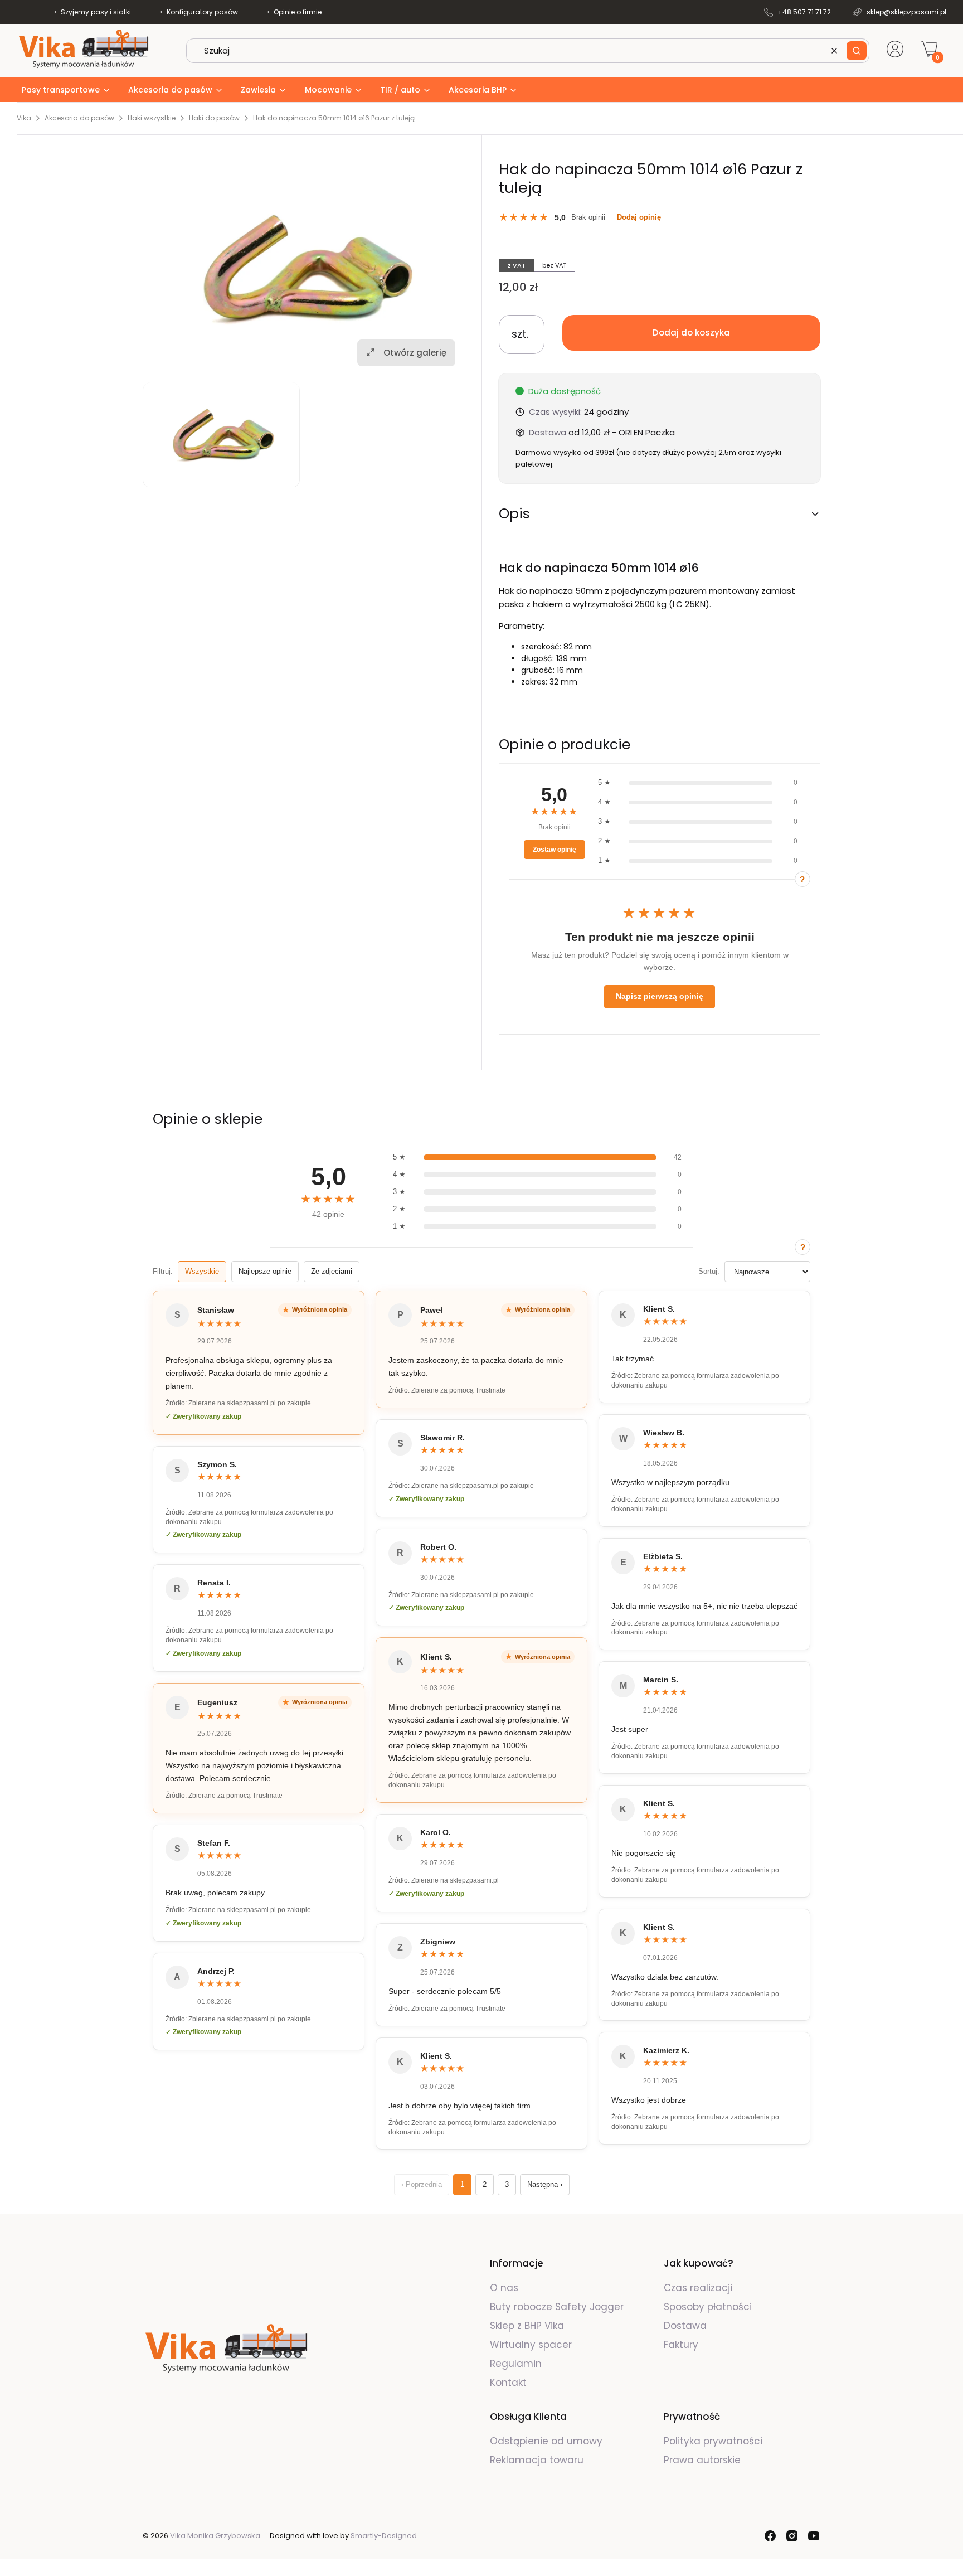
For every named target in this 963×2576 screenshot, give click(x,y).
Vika (24, 118)
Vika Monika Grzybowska (215, 2536)
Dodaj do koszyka (691, 333)
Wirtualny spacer (531, 2345)
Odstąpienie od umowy (546, 2441)
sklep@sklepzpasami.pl (906, 12)
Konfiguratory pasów (202, 12)
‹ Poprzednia (422, 2184)
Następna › (545, 2184)
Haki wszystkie (152, 118)
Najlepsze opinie (265, 1271)
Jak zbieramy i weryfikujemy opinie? (802, 879)
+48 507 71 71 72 (804, 12)
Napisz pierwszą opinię (660, 996)
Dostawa (685, 2326)
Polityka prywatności (713, 2441)
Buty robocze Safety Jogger (558, 2307)
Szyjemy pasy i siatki (96, 12)
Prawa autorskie (702, 2460)
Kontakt (508, 2383)
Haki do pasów (214, 118)
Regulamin (516, 2364)
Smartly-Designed (384, 2536)
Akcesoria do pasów (79, 118)
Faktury (681, 2345)
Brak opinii (588, 217)
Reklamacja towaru (537, 2460)
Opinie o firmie (298, 12)
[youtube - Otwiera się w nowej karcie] (814, 2536)
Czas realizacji (698, 2288)
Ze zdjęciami (332, 1271)
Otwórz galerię (415, 352)
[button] (857, 51)
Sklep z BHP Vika (528, 2326)
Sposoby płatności (708, 2307)
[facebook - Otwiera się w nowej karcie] (770, 2536)
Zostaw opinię (555, 850)
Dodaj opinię (639, 217)
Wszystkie (202, 1271)
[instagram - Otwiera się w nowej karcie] (792, 2536)
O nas (504, 2288)
